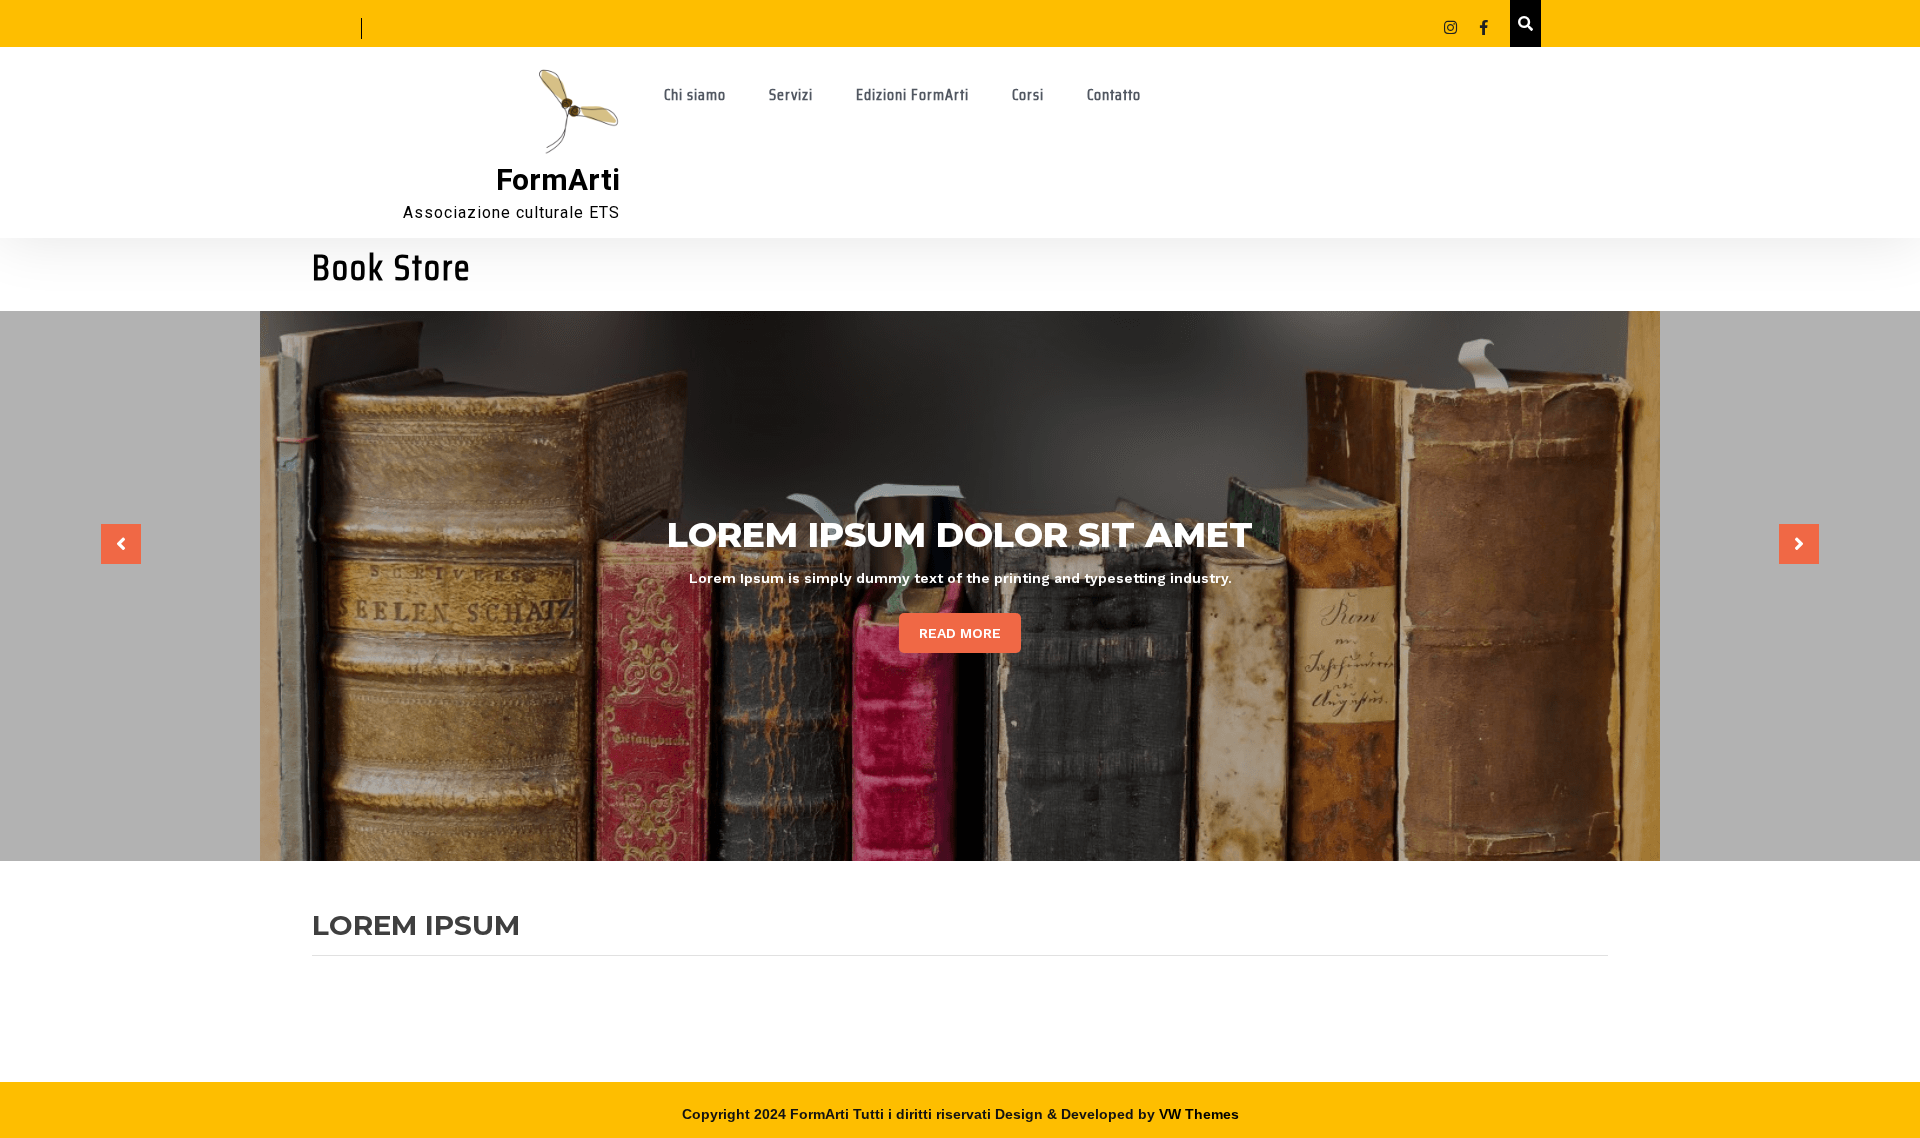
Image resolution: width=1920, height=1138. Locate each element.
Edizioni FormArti (912, 94)
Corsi (1028, 94)
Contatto (1114, 94)
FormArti (558, 181)
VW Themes (1197, 1114)
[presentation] (121, 544)
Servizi (791, 94)
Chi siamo (695, 94)
